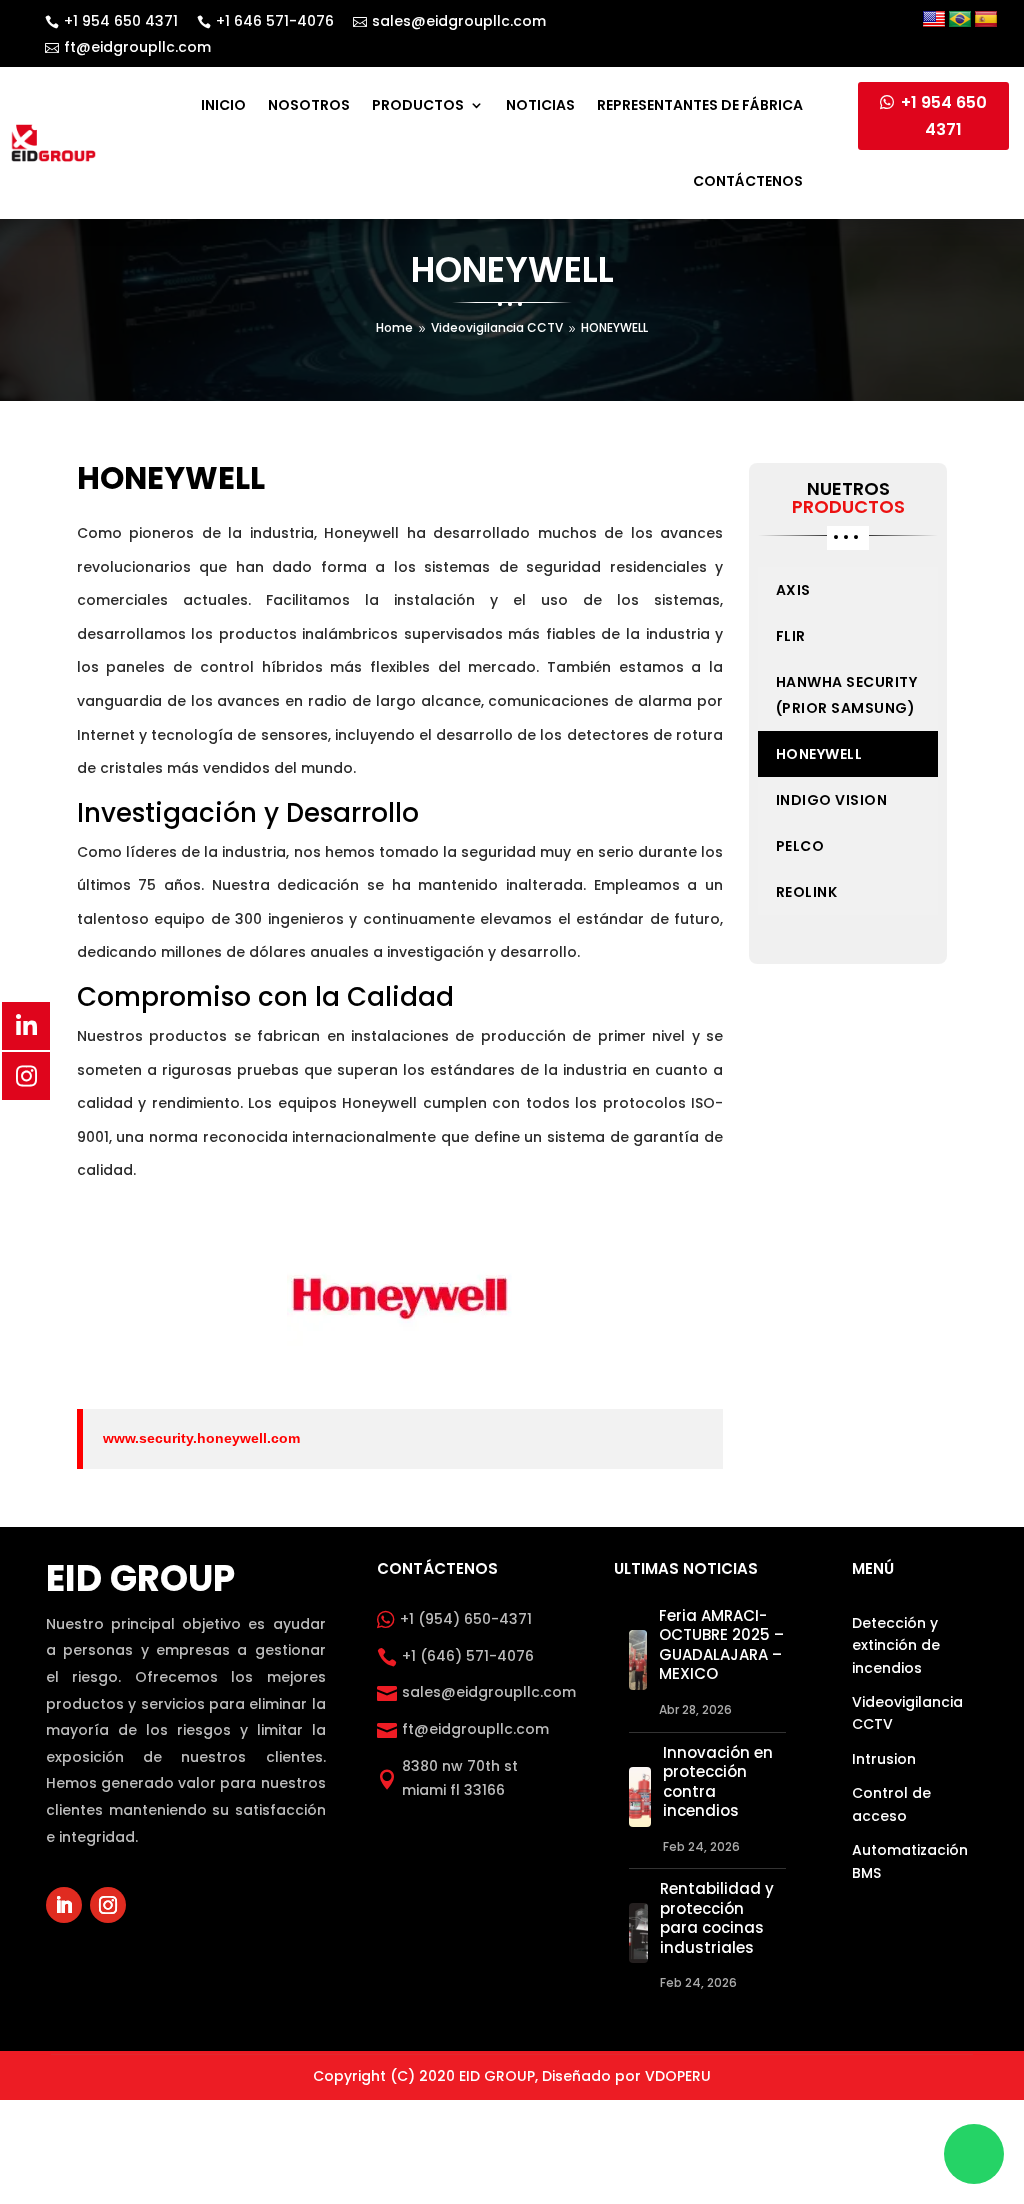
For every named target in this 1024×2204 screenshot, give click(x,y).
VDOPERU (678, 2076)
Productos (418, 105)
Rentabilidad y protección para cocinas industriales (717, 1918)
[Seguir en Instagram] (108, 1905)
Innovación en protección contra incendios (718, 1782)
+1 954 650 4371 (944, 116)
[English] (934, 20)
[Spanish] (986, 20)
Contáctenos (748, 181)
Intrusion (884, 1759)
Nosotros (309, 105)
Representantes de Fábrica (700, 105)
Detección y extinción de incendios (896, 1645)
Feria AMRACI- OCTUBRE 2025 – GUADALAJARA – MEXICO (721, 1645)
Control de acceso (891, 1804)
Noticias (540, 105)
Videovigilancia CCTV (907, 1713)
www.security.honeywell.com (201, 1438)
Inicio (223, 105)
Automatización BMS (910, 1861)
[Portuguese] (960, 20)
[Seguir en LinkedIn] (64, 1905)
